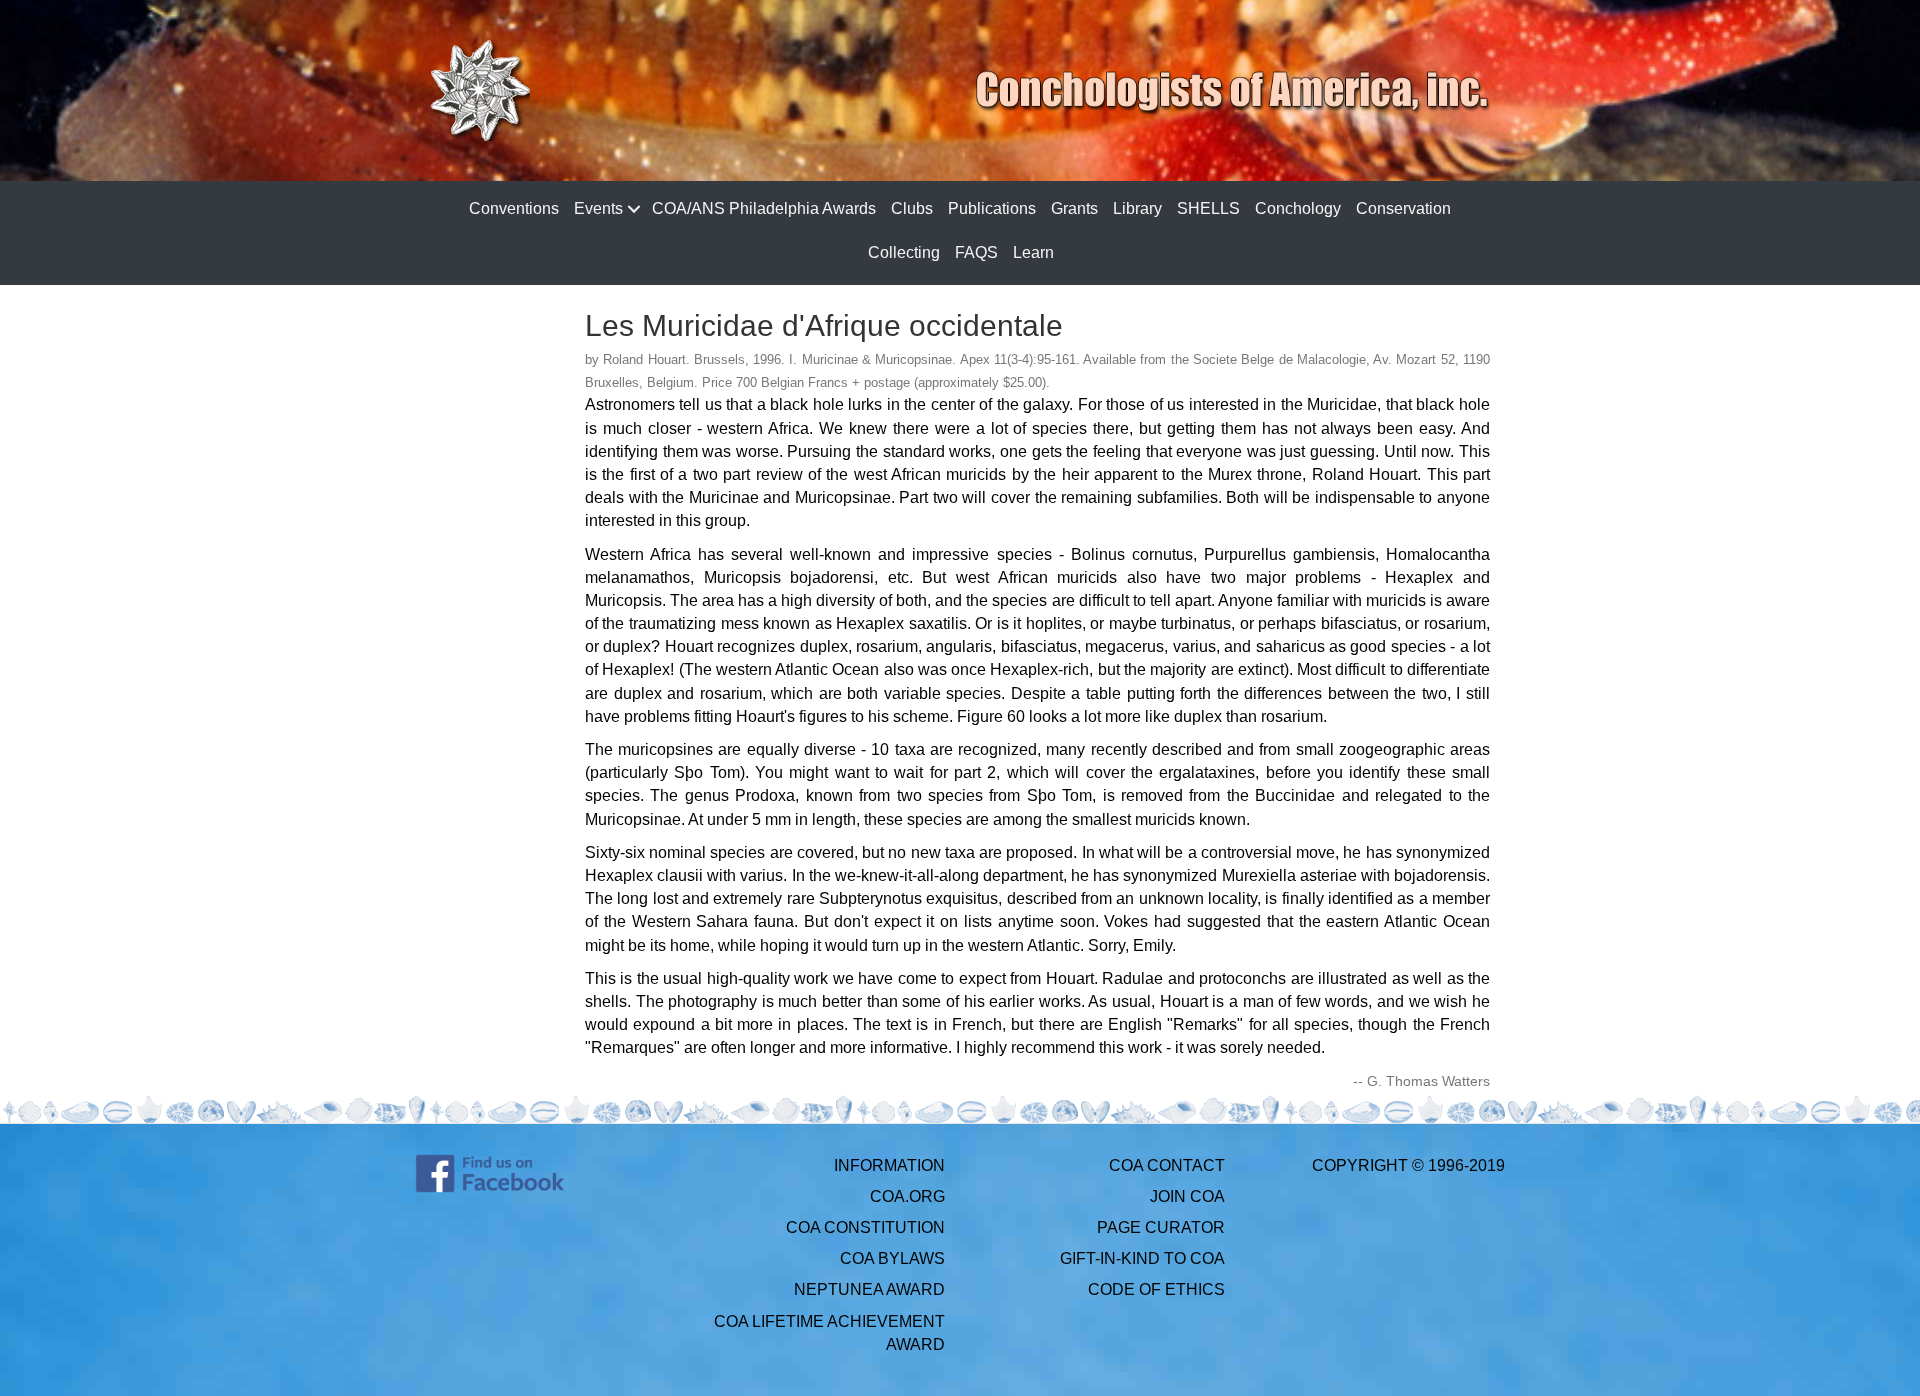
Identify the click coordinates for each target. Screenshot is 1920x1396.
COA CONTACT (1167, 1165)
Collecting (904, 252)
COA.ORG (907, 1196)
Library (1137, 208)
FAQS (976, 252)
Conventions (514, 208)
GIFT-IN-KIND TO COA (1142, 1258)
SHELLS (1208, 208)
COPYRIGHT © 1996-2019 (1408, 1165)
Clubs (912, 208)
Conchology (1298, 208)
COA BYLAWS (892, 1258)
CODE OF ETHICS (1156, 1289)
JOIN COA (1187, 1196)
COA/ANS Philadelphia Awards (764, 208)
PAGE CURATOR (1161, 1227)
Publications (992, 208)
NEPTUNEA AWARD (869, 1289)
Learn (1033, 252)
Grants (1074, 208)
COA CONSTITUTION (865, 1227)
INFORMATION (889, 1165)
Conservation (1403, 208)
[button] (633, 209)
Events (598, 208)
